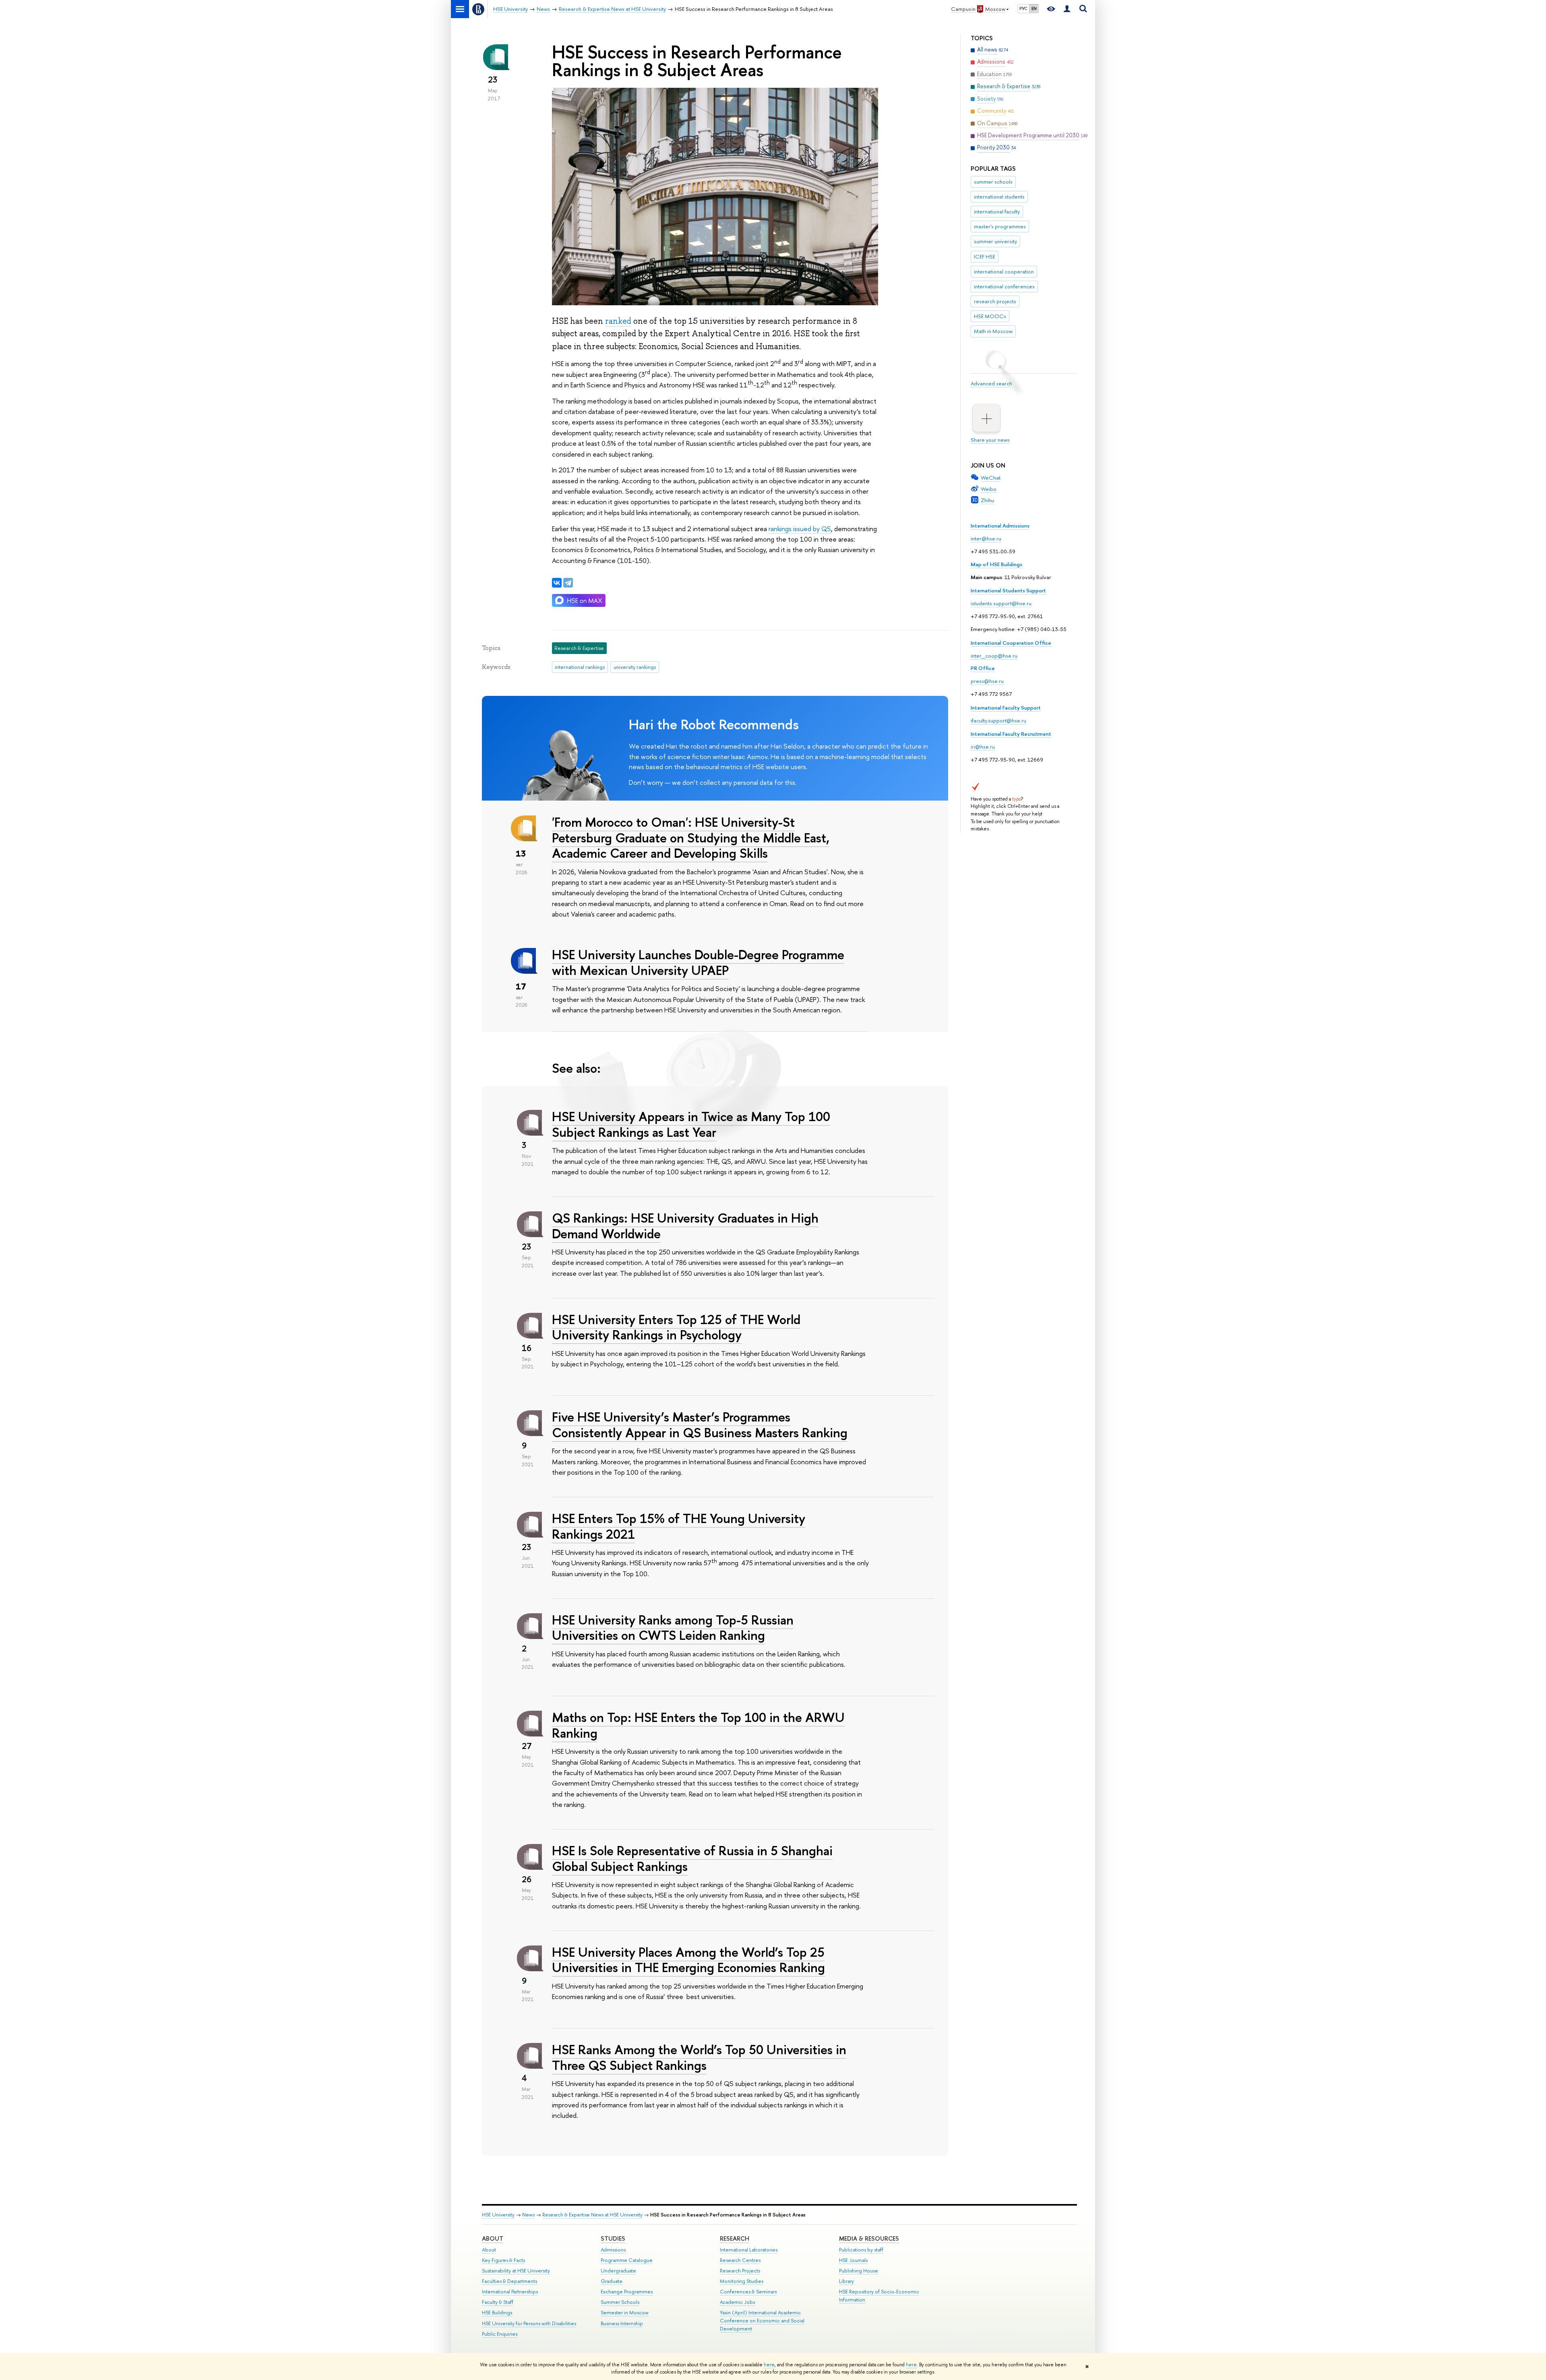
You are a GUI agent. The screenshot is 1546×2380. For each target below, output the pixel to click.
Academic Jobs (737, 2302)
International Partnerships (510, 2292)
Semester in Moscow (625, 2313)
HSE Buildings (497, 2313)
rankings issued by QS (800, 529)
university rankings (635, 667)
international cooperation (1004, 271)
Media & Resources (869, 2238)
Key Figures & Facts (503, 2260)
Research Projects (740, 2271)
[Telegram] (568, 583)
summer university (995, 241)
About (493, 2238)
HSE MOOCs (990, 316)
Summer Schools (620, 2302)
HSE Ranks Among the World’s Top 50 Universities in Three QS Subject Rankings (699, 2057)
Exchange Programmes (627, 2292)
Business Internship (622, 2323)
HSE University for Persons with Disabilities (529, 2323)
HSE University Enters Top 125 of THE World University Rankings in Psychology (676, 1327)
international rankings (580, 667)
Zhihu (987, 500)
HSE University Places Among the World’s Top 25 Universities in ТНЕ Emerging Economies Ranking (688, 1960)
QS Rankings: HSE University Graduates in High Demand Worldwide (685, 1226)
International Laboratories (749, 2250)
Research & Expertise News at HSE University (592, 2215)
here (769, 2365)
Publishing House (859, 2271)
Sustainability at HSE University (516, 2271)
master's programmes (1000, 226)
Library (846, 2281)
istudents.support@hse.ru (1001, 603)
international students (999, 197)
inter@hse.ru (986, 538)
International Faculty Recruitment (1011, 734)
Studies (613, 2238)
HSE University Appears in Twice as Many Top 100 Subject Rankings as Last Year (691, 1124)
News (528, 2215)
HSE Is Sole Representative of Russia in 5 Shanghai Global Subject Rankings (692, 1858)
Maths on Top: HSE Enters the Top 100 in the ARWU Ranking (698, 1725)
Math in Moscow (993, 331)
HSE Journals (853, 2260)
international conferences (1004, 286)
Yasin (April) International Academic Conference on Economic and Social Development (762, 2321)
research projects (995, 301)
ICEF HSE (985, 257)
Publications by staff (861, 2250)
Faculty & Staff (498, 2302)
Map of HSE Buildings (996, 564)
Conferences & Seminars (748, 2292)
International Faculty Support (1006, 708)
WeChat (991, 478)
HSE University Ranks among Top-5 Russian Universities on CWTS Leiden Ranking (673, 1628)
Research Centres (740, 2260)
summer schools (993, 182)
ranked (618, 321)
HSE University (498, 2215)
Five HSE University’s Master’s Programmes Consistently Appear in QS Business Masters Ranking (700, 1425)
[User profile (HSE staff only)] (1067, 9)
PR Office (983, 668)
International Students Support (1008, 590)
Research (735, 2238)
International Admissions (1000, 526)
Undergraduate (618, 2271)
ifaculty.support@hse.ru (998, 720)
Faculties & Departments (509, 2281)
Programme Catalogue (627, 2260)
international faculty (997, 211)
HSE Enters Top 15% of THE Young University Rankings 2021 (679, 1526)
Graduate (612, 2281)
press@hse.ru (987, 681)
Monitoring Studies (742, 2281)
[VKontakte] (557, 583)
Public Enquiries (500, 2334)
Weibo (989, 489)
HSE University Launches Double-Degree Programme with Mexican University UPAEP (698, 962)
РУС (1023, 8)
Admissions (613, 2250)
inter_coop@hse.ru (994, 656)
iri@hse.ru (983, 747)
